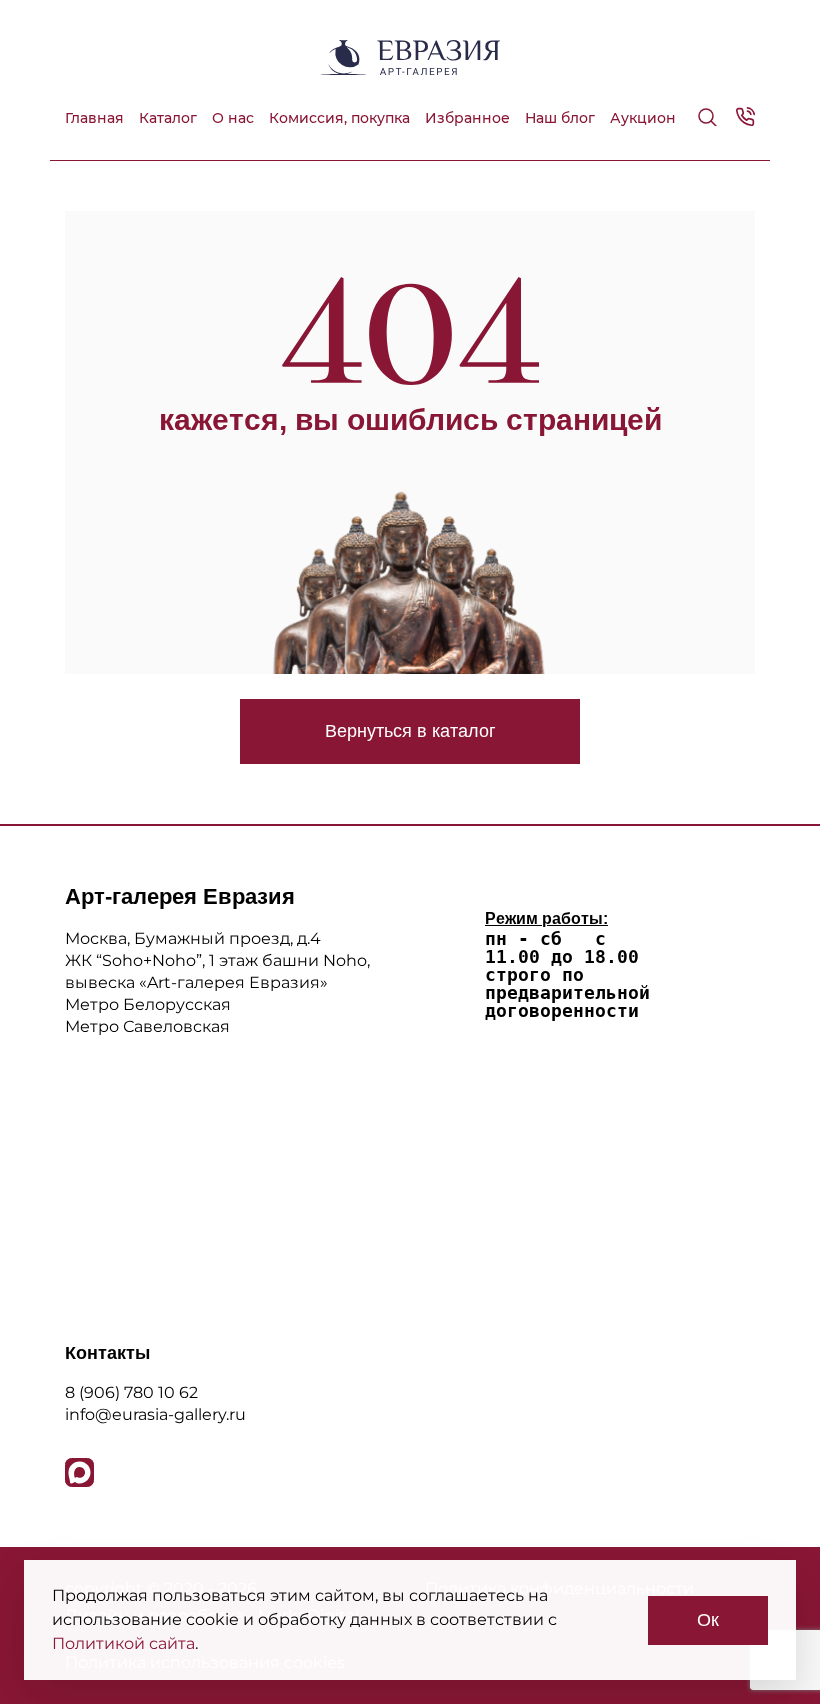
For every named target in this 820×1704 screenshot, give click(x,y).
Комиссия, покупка (339, 118)
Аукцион (643, 118)
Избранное (467, 118)
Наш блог (560, 118)
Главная (94, 118)
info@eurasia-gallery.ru (155, 1414)
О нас (233, 118)
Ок (708, 1620)
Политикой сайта (123, 1643)
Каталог (168, 118)
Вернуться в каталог (410, 731)
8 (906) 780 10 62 (131, 1392)
